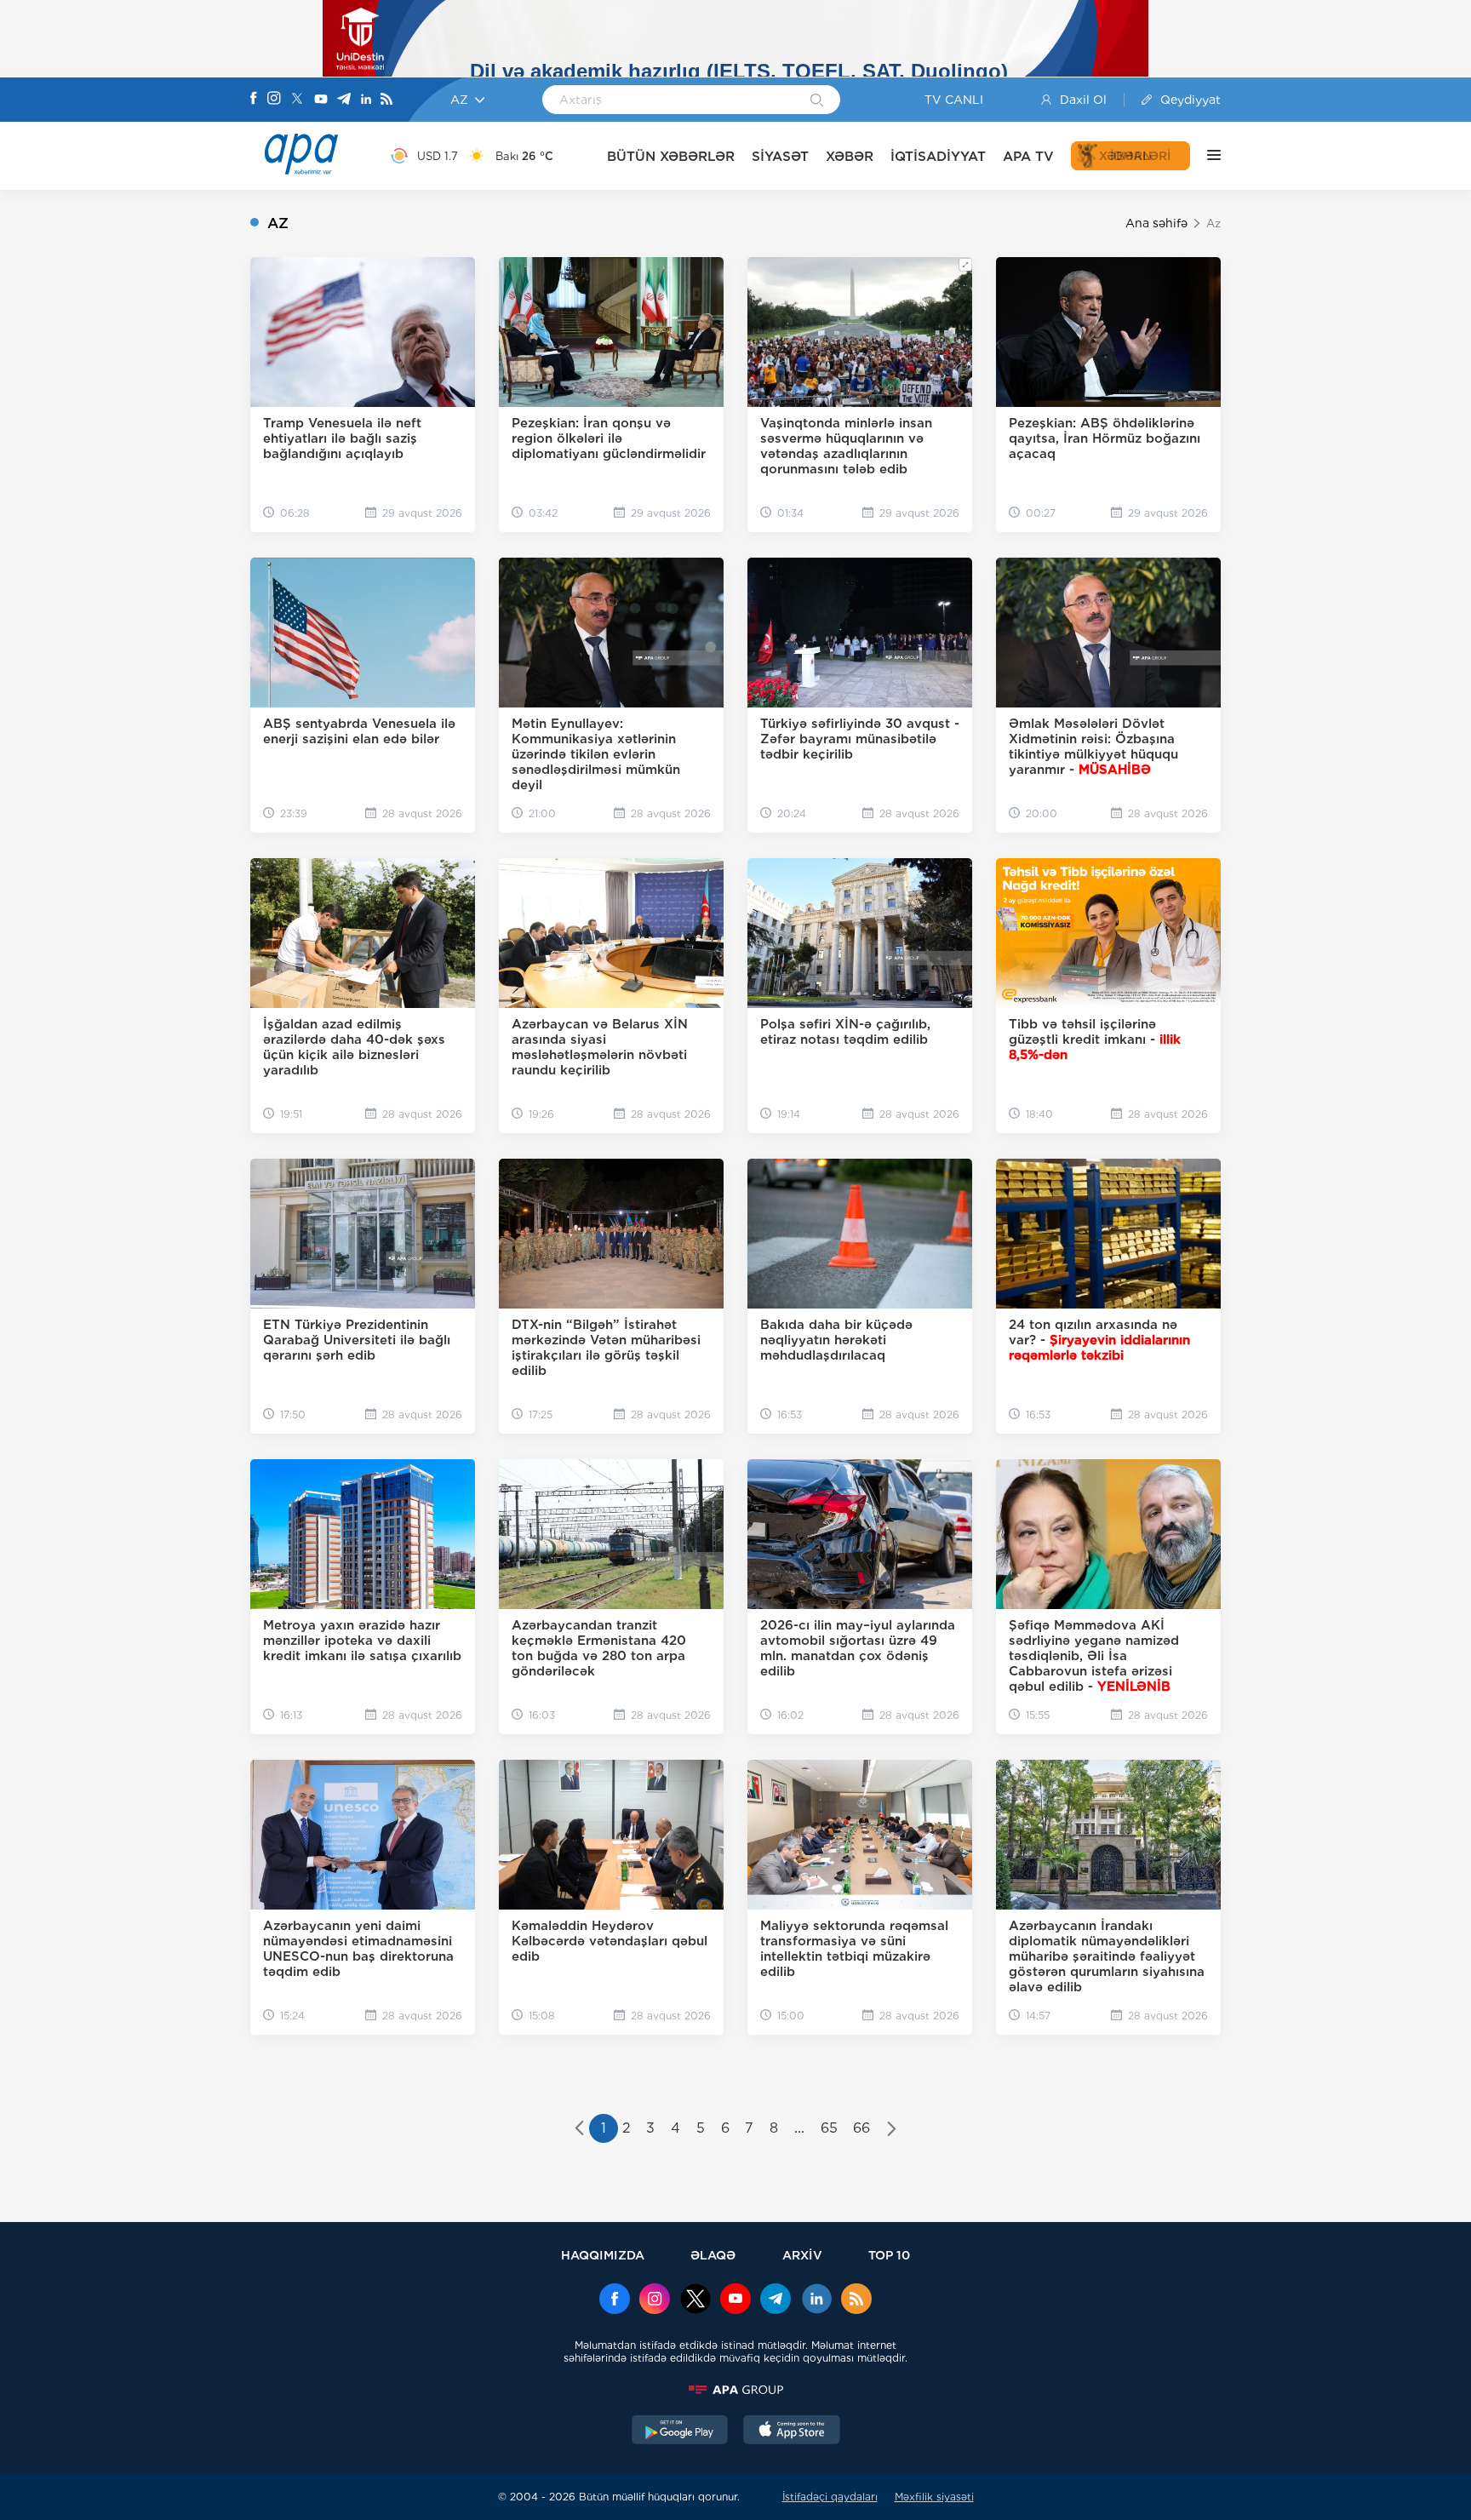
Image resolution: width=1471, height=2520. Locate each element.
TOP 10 (889, 2255)
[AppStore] (792, 2431)
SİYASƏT (780, 156)
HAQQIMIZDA (603, 2255)
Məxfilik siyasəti (934, 2497)
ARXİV (802, 2255)
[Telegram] (344, 100)
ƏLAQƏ (713, 2255)
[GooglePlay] (680, 2431)
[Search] (817, 101)
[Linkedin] (366, 100)
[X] (297, 100)
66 (861, 2128)
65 (829, 2128)
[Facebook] (254, 100)
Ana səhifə (1156, 223)
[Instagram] (274, 100)
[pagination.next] (892, 2130)
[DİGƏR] (1205, 156)
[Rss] (386, 100)
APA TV (1028, 156)
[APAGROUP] (735, 2390)
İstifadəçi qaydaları (830, 2497)
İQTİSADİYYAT (938, 156)
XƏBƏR (850, 156)
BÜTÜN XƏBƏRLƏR (671, 156)
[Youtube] (321, 100)
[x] (695, 2300)
